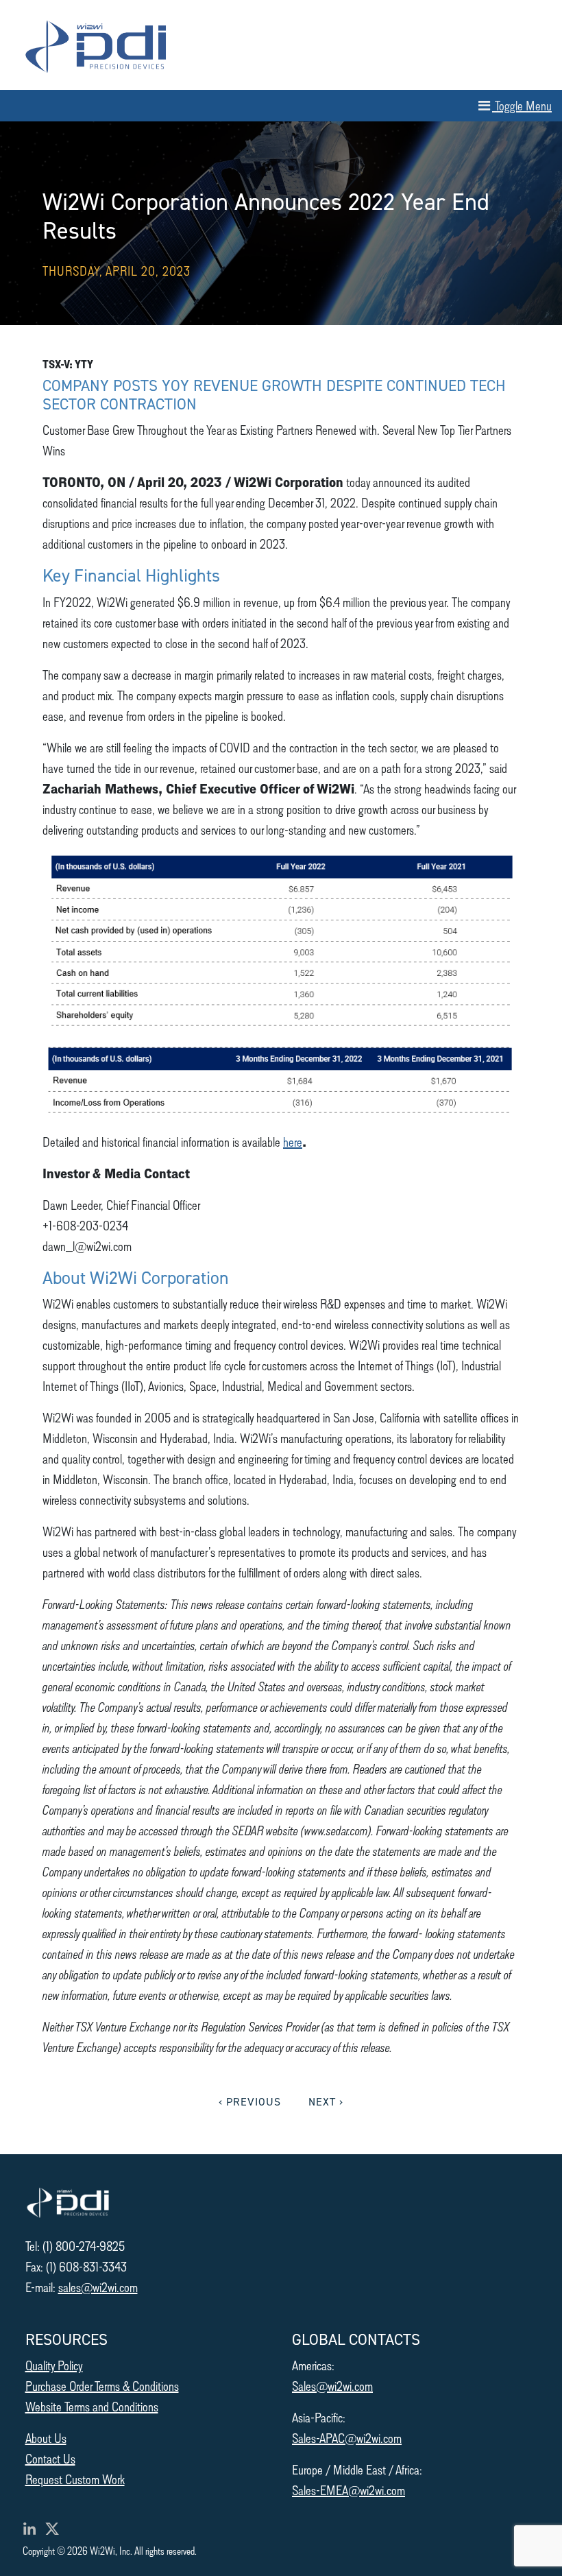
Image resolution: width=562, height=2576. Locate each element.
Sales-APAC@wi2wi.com (347, 2438)
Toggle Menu (522, 105)
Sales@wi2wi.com (332, 2386)
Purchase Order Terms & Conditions (102, 2386)
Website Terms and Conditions (92, 2406)
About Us (46, 2438)
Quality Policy (54, 2365)
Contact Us (50, 2458)
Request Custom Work (75, 2479)
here (293, 1142)
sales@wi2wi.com (98, 2287)
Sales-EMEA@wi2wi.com (349, 2490)
